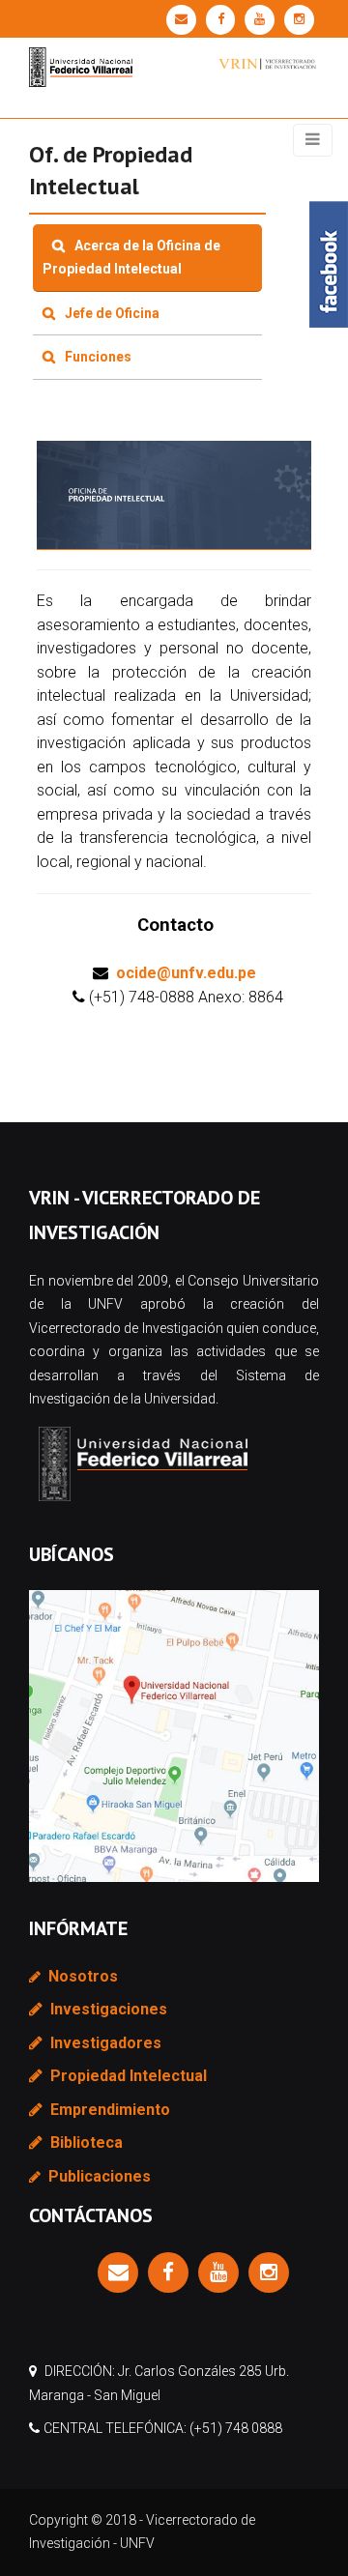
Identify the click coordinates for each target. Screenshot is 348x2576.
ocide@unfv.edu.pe (186, 973)
